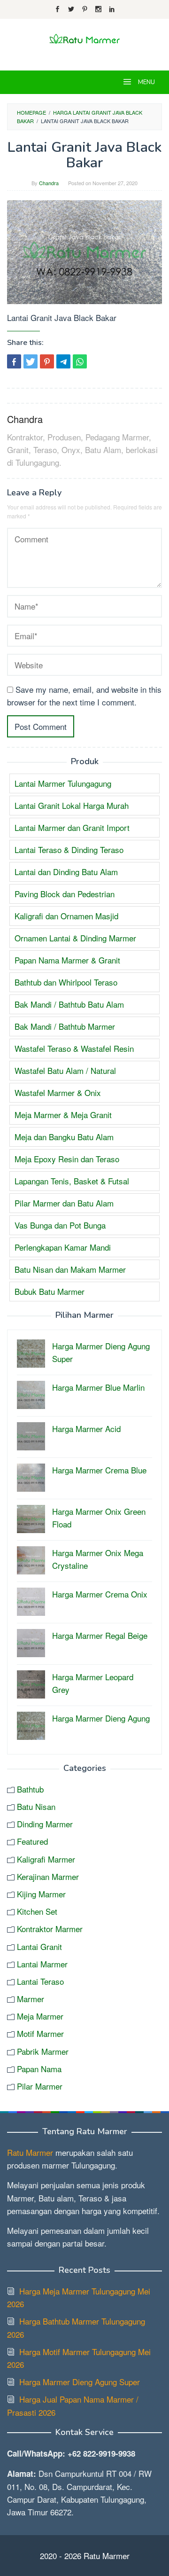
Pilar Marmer (40, 2086)
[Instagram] (98, 9)
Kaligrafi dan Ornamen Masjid (66, 916)
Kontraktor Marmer (50, 1929)
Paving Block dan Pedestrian (65, 894)
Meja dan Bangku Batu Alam (64, 1137)
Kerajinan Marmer (48, 1876)
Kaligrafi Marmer (46, 1859)
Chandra (25, 419)
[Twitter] (71, 9)
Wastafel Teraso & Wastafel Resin (74, 1048)
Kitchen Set (37, 1911)
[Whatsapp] (80, 361)
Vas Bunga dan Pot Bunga (60, 1225)
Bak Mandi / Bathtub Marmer (65, 1026)
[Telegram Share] (63, 361)
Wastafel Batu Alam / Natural (65, 1070)
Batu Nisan (36, 1806)
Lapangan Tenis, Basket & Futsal (72, 1181)
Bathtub (30, 1789)
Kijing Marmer (41, 1894)
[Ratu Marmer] (84, 38)
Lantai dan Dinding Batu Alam (66, 872)
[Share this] (14, 361)
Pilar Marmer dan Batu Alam (64, 1203)
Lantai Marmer (42, 1964)
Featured (32, 1841)
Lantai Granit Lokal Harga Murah (72, 805)
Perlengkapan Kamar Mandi (63, 1247)
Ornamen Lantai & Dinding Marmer (75, 938)
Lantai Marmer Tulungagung (63, 783)
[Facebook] (58, 9)
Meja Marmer (40, 2016)
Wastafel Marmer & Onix (58, 1092)
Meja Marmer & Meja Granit (63, 1115)
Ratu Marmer (30, 2152)
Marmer (31, 1999)
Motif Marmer (40, 2033)
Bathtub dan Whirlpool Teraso (66, 982)
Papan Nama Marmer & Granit (67, 960)
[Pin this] (47, 361)
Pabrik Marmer (43, 2051)
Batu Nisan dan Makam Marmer (70, 1269)
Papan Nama (39, 2069)
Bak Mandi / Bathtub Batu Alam (69, 1004)
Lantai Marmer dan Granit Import (72, 827)
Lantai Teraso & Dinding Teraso (69, 850)
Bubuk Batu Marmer (50, 1291)
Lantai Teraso (40, 1981)
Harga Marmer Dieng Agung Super (80, 2382)
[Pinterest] (85, 9)
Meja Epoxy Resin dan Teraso (67, 1159)
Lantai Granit (39, 1946)
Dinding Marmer (45, 1824)
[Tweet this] (31, 361)
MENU (146, 82)
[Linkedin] (112, 9)
